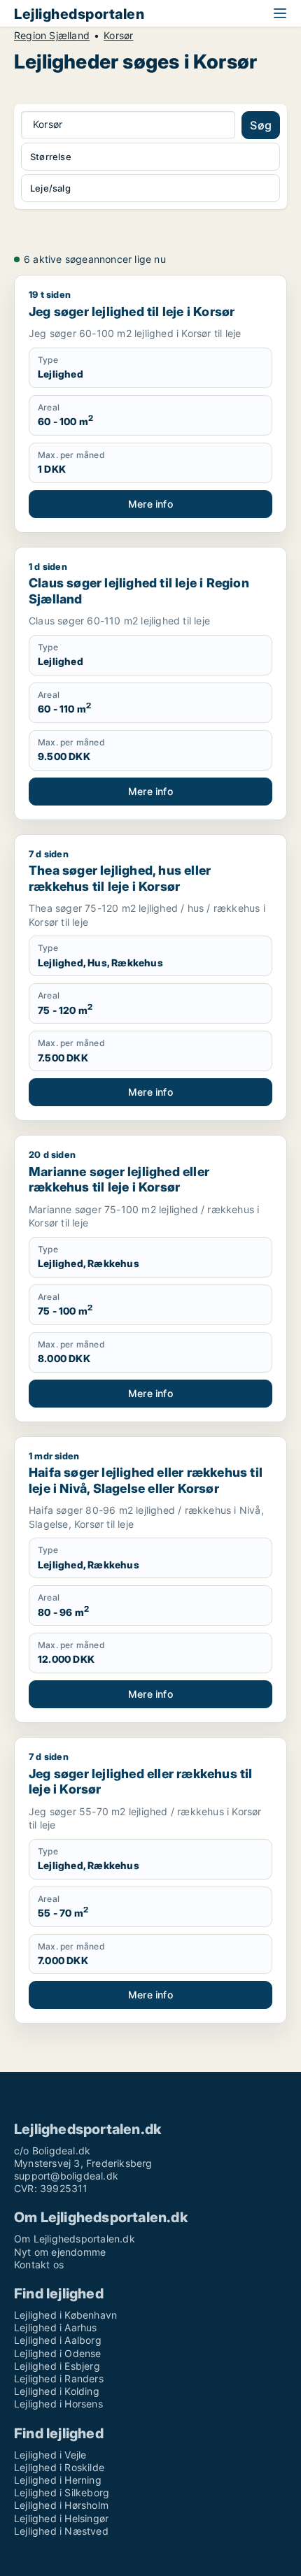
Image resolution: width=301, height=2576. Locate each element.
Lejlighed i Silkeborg (62, 2492)
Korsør (118, 36)
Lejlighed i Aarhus (56, 2327)
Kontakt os (39, 2264)
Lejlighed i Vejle (50, 2455)
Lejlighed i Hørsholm (61, 2505)
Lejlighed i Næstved (61, 2531)
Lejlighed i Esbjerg (57, 2366)
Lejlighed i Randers (59, 2378)
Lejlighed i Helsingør (61, 2518)
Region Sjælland (52, 36)
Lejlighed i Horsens (58, 2404)
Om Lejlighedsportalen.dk (75, 2239)
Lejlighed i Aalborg (58, 2340)
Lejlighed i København (65, 2315)
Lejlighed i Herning (58, 2480)
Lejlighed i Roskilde (59, 2467)
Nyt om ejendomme (60, 2252)
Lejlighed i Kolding (57, 2391)
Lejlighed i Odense (58, 2353)
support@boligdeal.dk (66, 2176)
